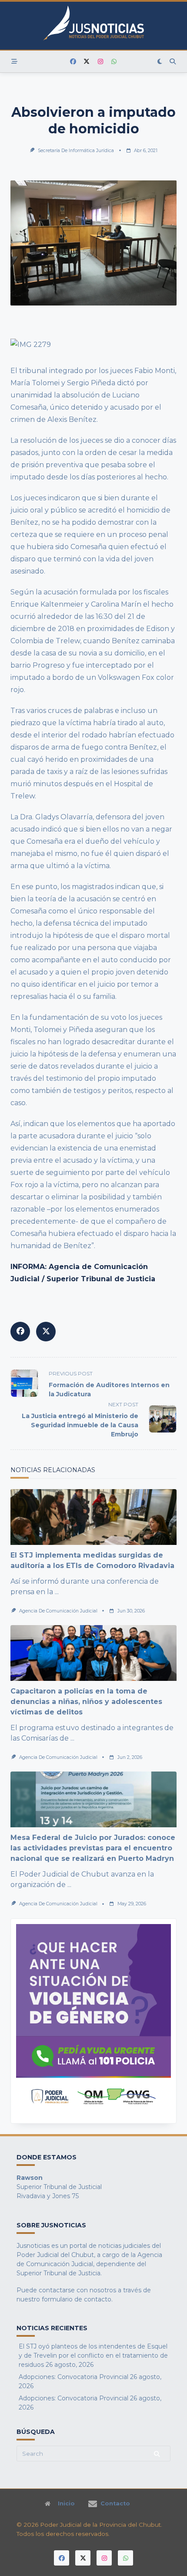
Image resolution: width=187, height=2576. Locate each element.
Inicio (66, 2504)
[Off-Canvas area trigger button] (14, 61)
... (57, 1592)
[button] (93, 2021)
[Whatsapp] (114, 62)
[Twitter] (87, 62)
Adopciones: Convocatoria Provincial (73, 2377)
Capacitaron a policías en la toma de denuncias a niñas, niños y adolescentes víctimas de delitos (86, 1702)
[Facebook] (73, 62)
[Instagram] (100, 62)
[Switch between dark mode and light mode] (160, 61)
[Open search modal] (173, 61)
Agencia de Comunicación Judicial (58, 1611)
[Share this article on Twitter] (46, 1332)
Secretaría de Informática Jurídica (76, 151)
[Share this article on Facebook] (20, 1332)
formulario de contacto (77, 2299)
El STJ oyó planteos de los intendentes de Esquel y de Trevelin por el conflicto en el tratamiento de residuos (93, 2355)
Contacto (115, 2504)
